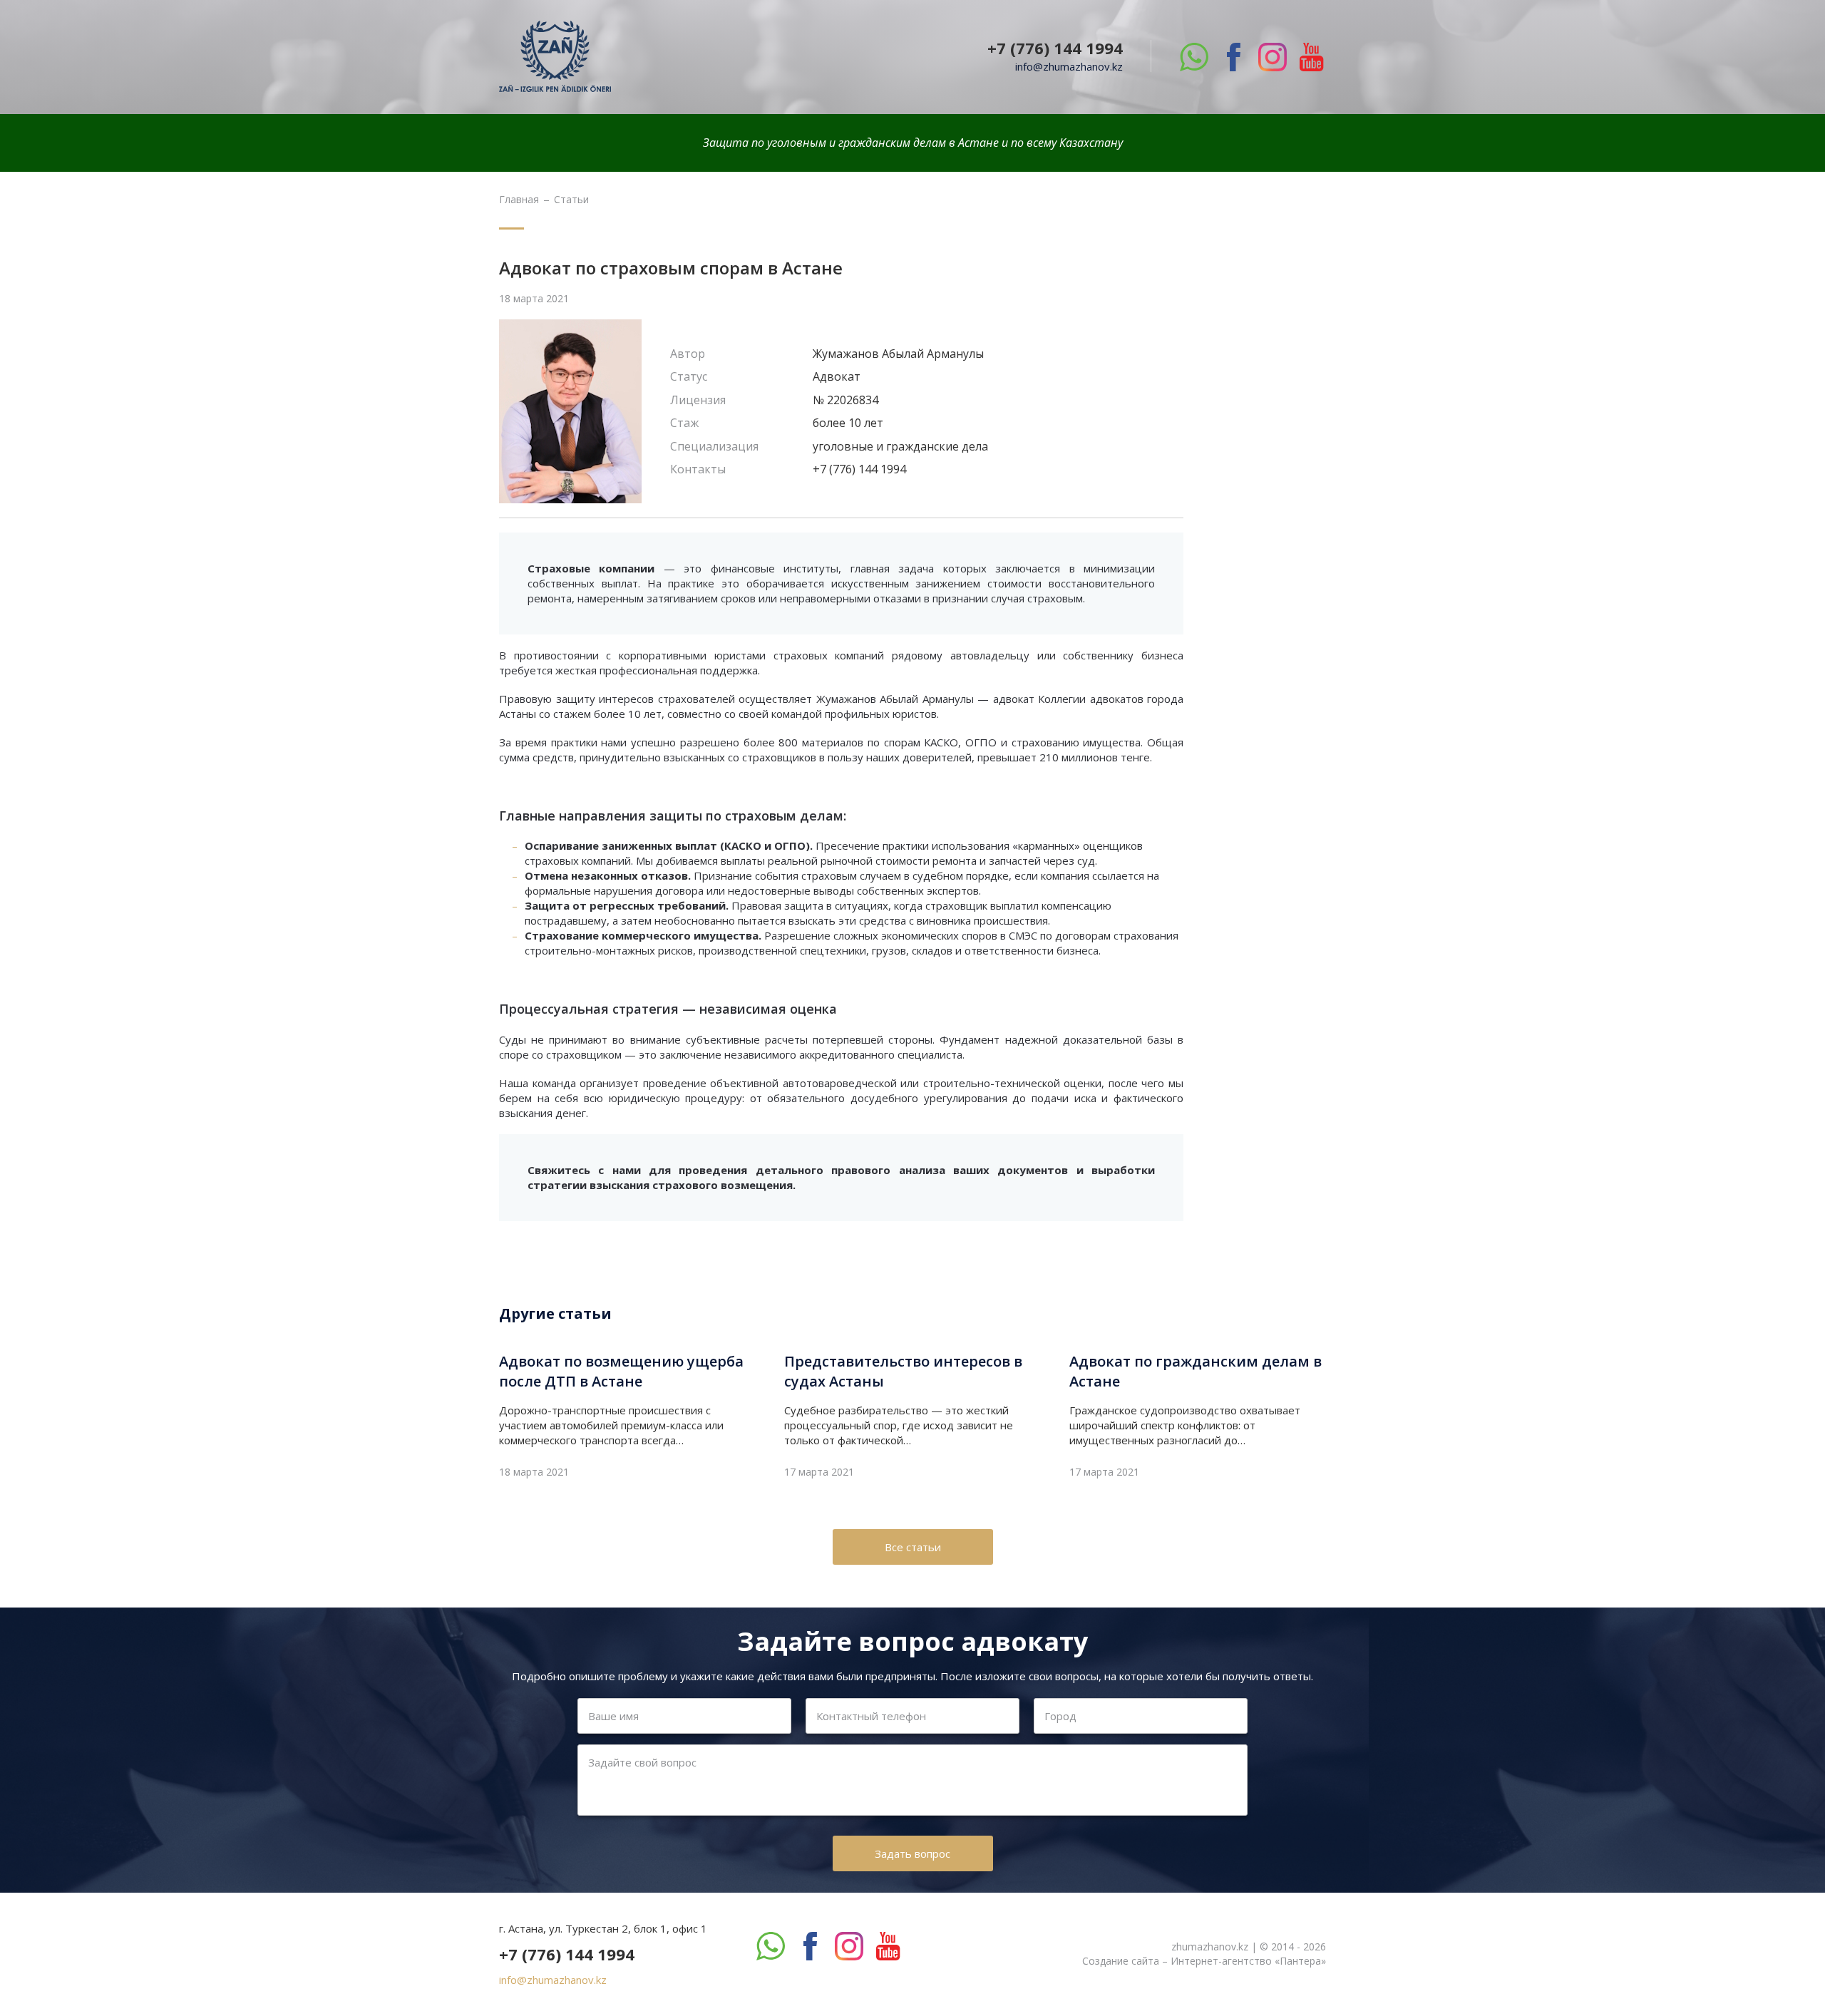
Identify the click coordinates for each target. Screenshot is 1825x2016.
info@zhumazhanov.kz (1069, 66)
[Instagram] (1273, 57)
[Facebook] (1233, 57)
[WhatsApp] (1194, 57)
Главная (519, 200)
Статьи (571, 200)
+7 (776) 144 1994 (1055, 48)
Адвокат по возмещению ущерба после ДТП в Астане (621, 1371)
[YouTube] (1312, 57)
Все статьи (913, 1547)
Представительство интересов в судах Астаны (903, 1371)
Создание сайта (1121, 1961)
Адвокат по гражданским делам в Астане (1196, 1371)
